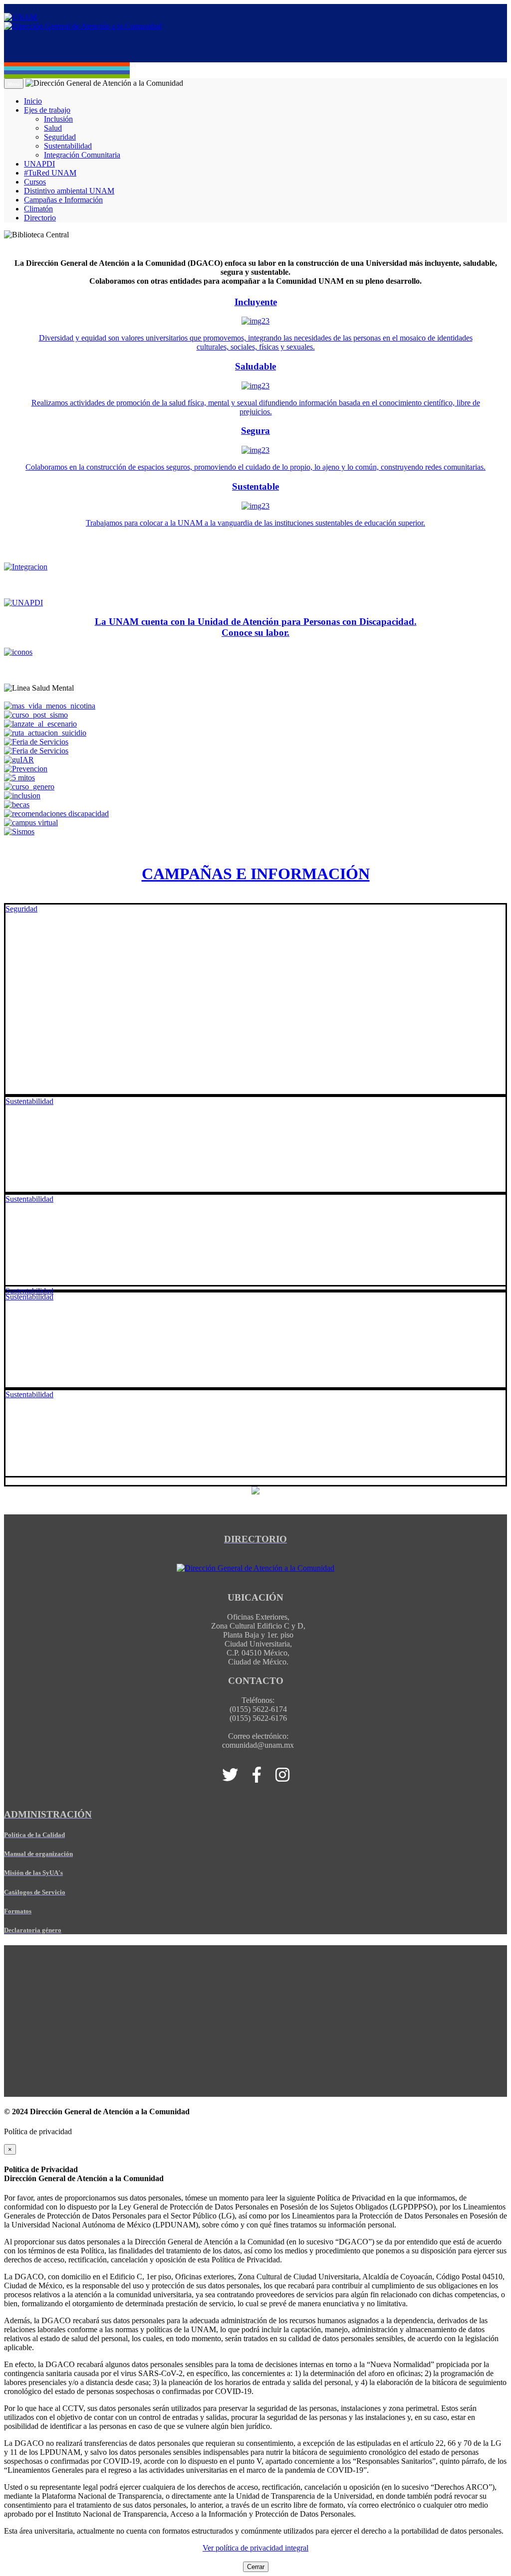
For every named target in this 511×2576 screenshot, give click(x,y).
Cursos (35, 182)
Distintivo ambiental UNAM (69, 191)
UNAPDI (39, 164)
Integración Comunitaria (82, 155)
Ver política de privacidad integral (255, 2548)
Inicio (33, 101)
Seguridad (60, 137)
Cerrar (256, 2567)
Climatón (38, 209)
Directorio (40, 218)
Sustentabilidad (68, 146)
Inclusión (58, 119)
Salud (53, 128)
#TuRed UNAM (50, 173)
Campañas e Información (63, 200)
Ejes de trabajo (47, 110)
